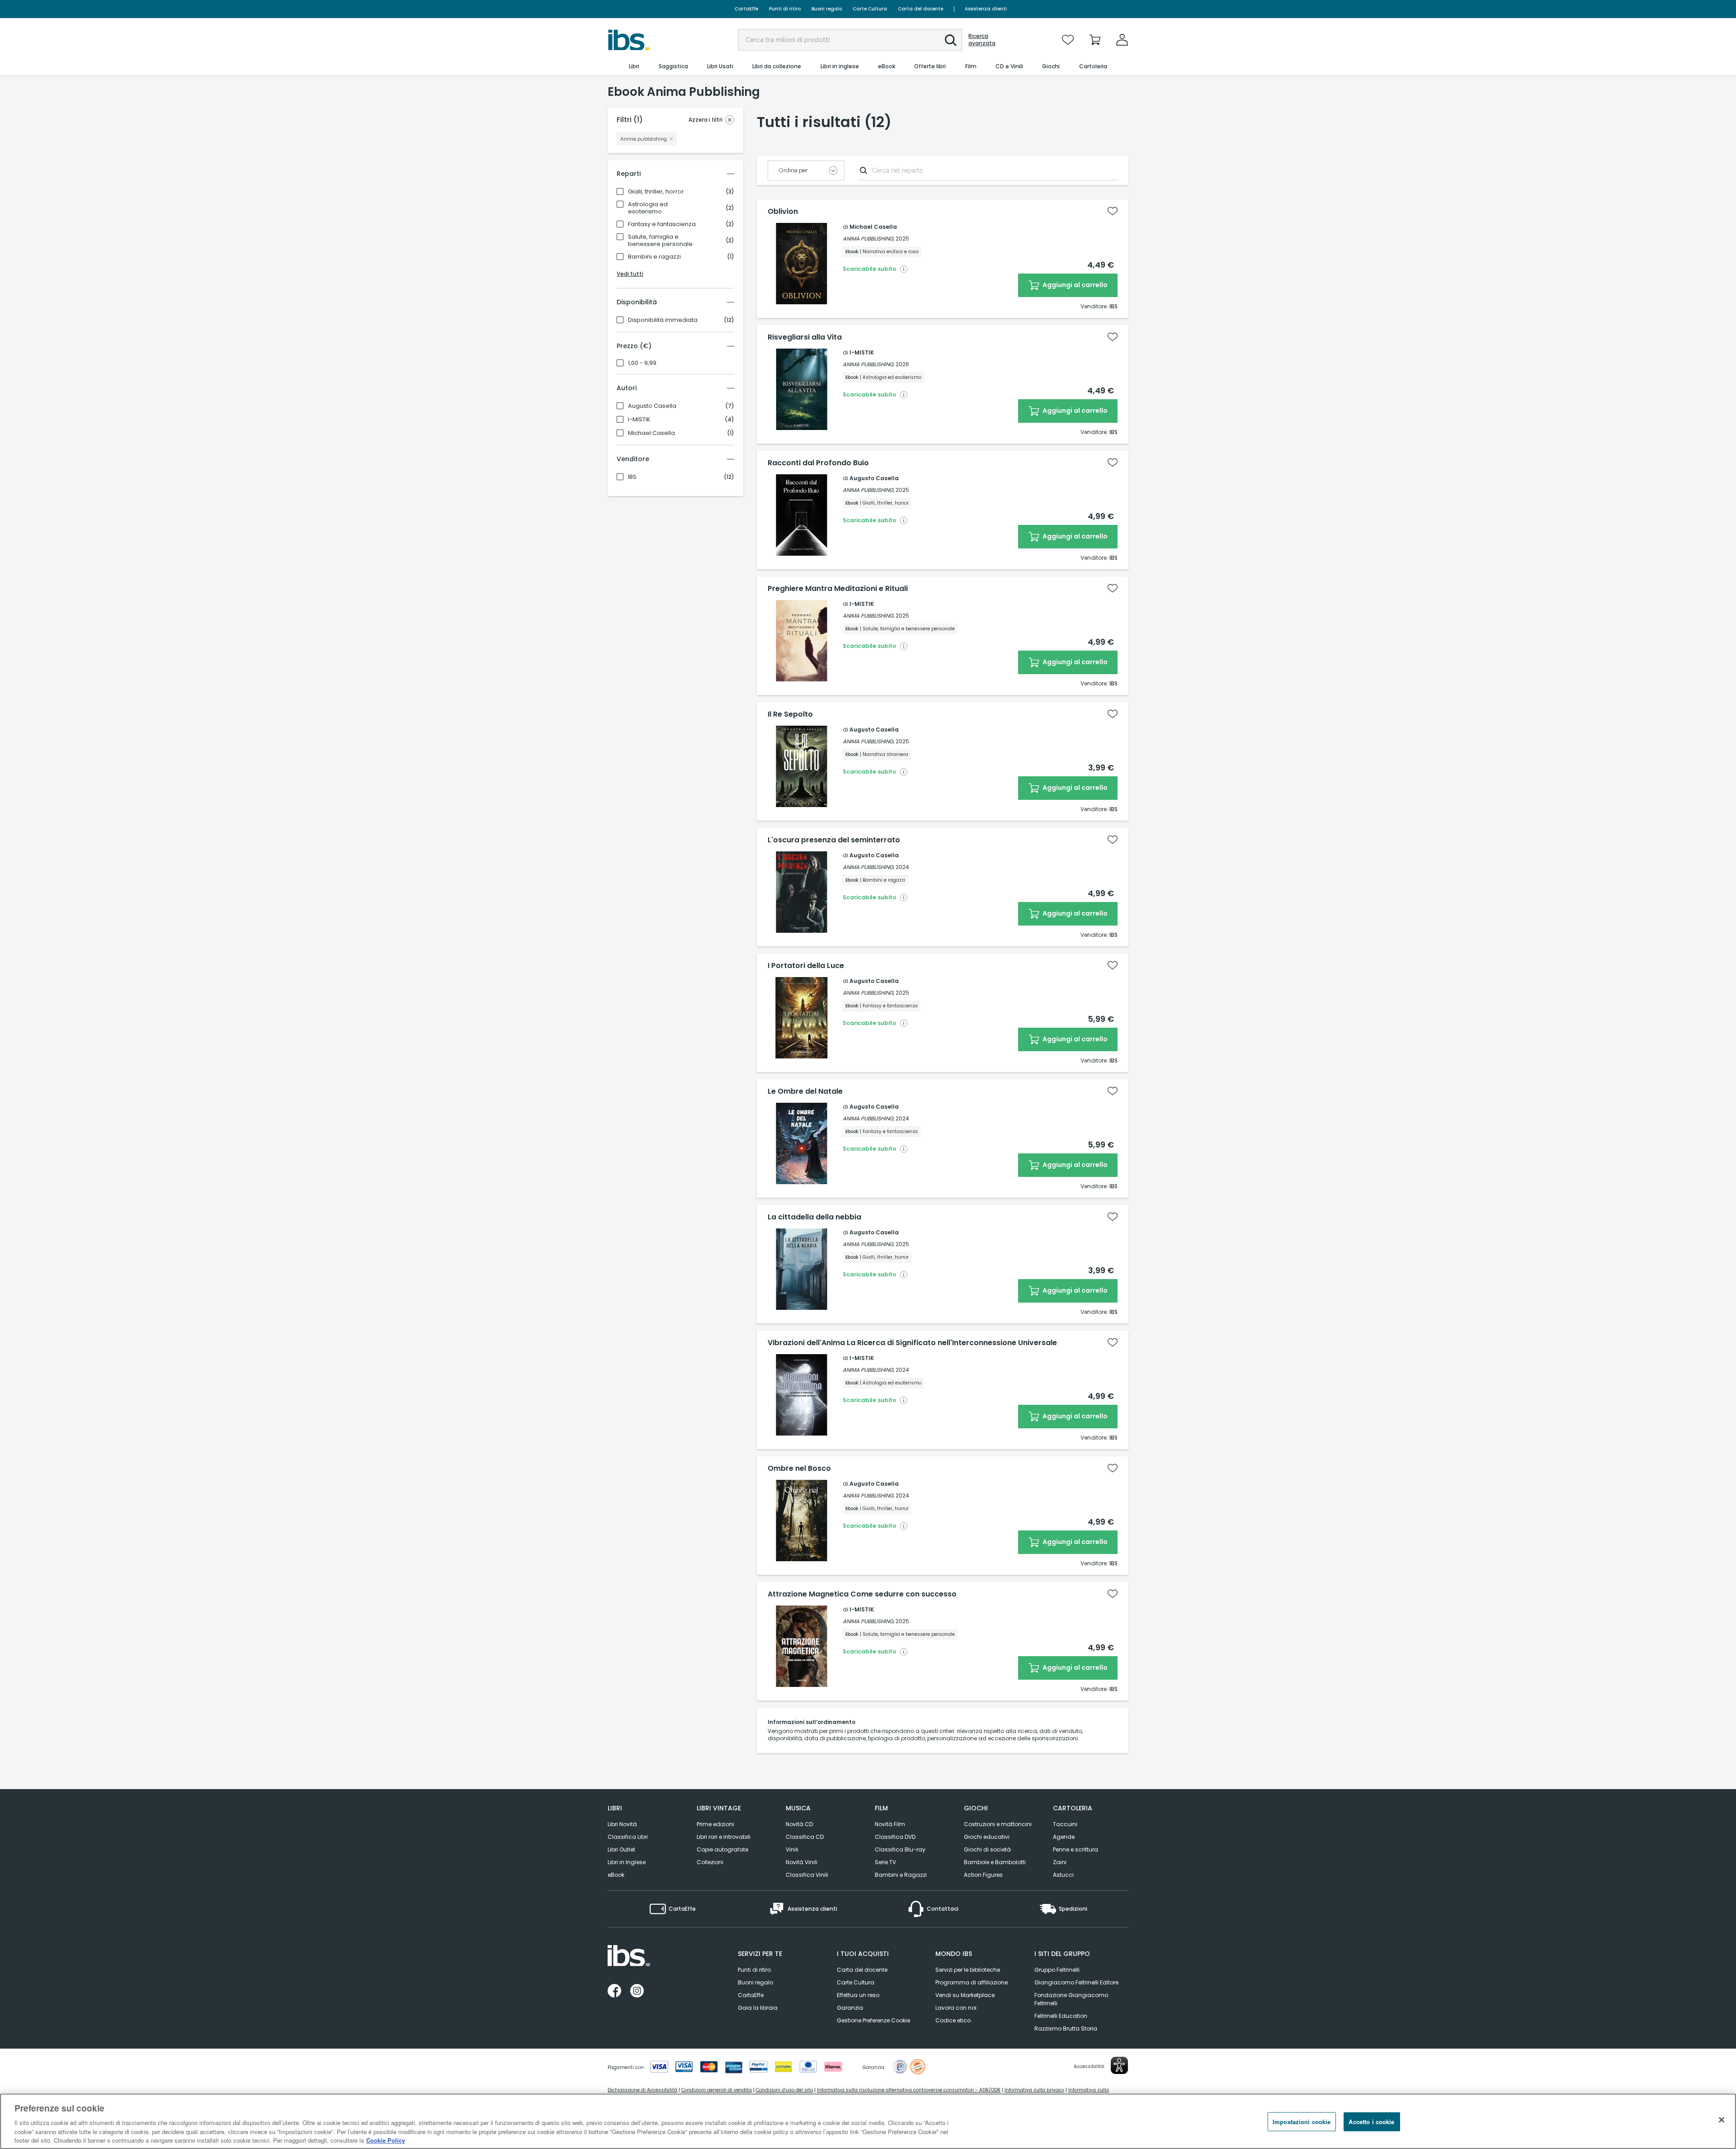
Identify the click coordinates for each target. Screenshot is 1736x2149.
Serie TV (885, 1862)
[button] (951, 40)
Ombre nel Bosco (799, 1469)
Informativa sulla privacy (1034, 2090)
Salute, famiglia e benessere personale (660, 241)
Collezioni (710, 1862)
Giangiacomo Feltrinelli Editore (1076, 1982)
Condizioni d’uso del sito (784, 2090)
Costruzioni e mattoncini (998, 1824)
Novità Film (890, 1824)
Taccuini (1065, 1824)
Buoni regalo (827, 9)
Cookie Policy (386, 2140)
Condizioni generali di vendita (717, 2090)
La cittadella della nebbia (814, 1217)
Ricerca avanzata (982, 40)
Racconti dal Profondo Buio (818, 463)
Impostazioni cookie (1302, 2122)
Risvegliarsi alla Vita (805, 337)
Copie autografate (722, 1849)
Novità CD (799, 1824)
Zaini (1060, 1862)
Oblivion (783, 212)
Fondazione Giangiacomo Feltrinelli (1071, 1999)
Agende (1064, 1837)
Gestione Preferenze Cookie (873, 2020)
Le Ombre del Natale (805, 1091)
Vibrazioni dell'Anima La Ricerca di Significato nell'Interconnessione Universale (912, 1343)
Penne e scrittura (1076, 1849)
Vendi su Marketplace (965, 1995)
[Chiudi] (1722, 2120)
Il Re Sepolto (790, 714)
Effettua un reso (858, 1995)
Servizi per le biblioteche (968, 1970)
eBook (616, 1875)
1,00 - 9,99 (642, 363)
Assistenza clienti (986, 9)
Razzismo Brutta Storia (1066, 2029)
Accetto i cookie (1371, 2122)
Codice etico (953, 2020)
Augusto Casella (652, 406)
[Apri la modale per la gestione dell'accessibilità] (1119, 2065)
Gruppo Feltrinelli (1057, 1970)
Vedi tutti (630, 274)
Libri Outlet (621, 1849)
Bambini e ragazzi (654, 257)
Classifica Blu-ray (900, 1849)
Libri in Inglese (627, 1862)
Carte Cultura (870, 9)
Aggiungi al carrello (1074, 285)
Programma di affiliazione (972, 1982)
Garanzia (850, 2008)
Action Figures (983, 1875)
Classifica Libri (628, 1837)
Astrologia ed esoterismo (648, 208)
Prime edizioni (715, 1824)
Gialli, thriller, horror (656, 192)
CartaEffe (746, 9)
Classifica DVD (895, 1837)
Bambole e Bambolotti (995, 1862)
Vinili (792, 1849)
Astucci (1063, 1875)
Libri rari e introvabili (724, 1837)
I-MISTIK (639, 420)
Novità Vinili (802, 1862)
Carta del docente (920, 9)
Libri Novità (622, 1824)
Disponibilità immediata (663, 320)
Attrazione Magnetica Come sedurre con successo (862, 1594)
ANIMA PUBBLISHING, (868, 239)
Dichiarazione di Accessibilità (642, 2090)
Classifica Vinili (807, 1875)
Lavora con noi (956, 2008)
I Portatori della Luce (806, 966)
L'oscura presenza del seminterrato (834, 840)
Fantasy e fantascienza (662, 224)
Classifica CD (805, 1837)
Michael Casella (651, 433)
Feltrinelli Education (1061, 2016)
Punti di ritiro (785, 9)
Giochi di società (987, 1849)
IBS (632, 477)
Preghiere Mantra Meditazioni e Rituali (838, 589)
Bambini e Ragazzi (901, 1875)
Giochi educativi (987, 1837)
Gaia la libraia (758, 2008)
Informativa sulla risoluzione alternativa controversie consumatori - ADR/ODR (909, 2090)
